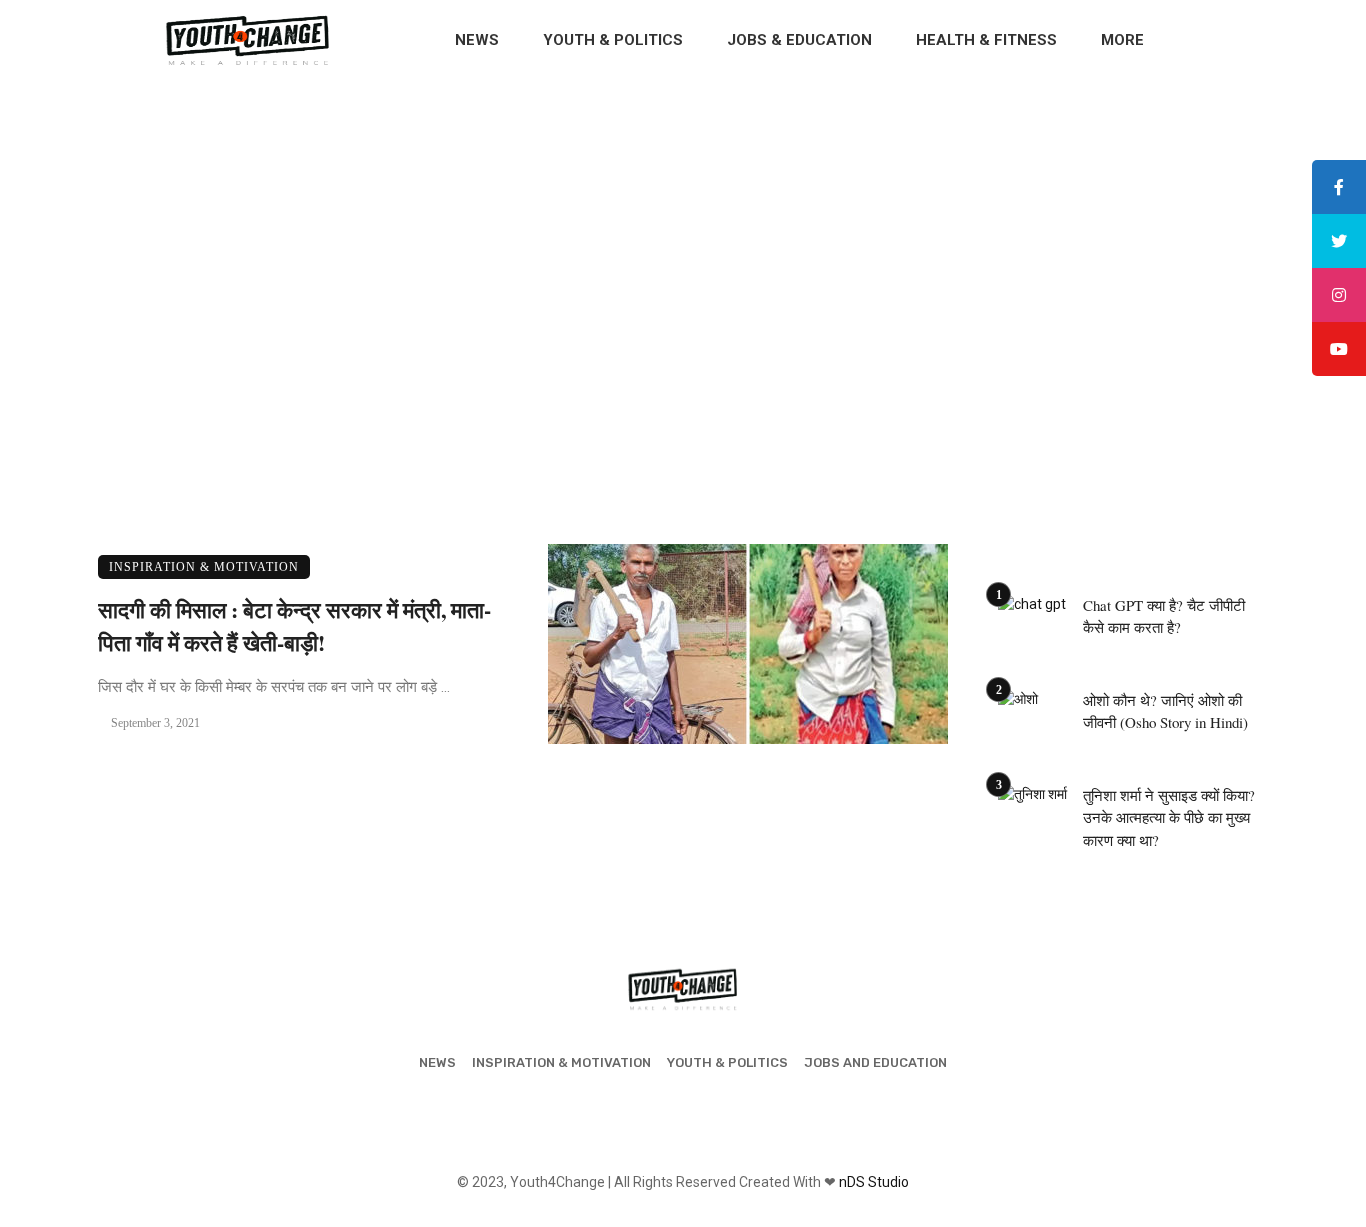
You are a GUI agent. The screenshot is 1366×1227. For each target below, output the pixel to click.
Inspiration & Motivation (204, 567)
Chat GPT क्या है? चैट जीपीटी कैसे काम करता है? (1164, 616)
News (477, 40)
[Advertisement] (683, 230)
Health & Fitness (986, 40)
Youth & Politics (613, 40)
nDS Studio (874, 1182)
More (1122, 40)
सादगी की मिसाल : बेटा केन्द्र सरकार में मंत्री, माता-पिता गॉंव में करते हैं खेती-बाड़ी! (294, 626)
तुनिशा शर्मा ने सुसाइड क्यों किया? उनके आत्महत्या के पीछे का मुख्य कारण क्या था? (1169, 817)
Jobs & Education (799, 40)
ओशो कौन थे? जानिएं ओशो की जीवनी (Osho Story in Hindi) (1165, 711)
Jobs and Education (875, 1062)
